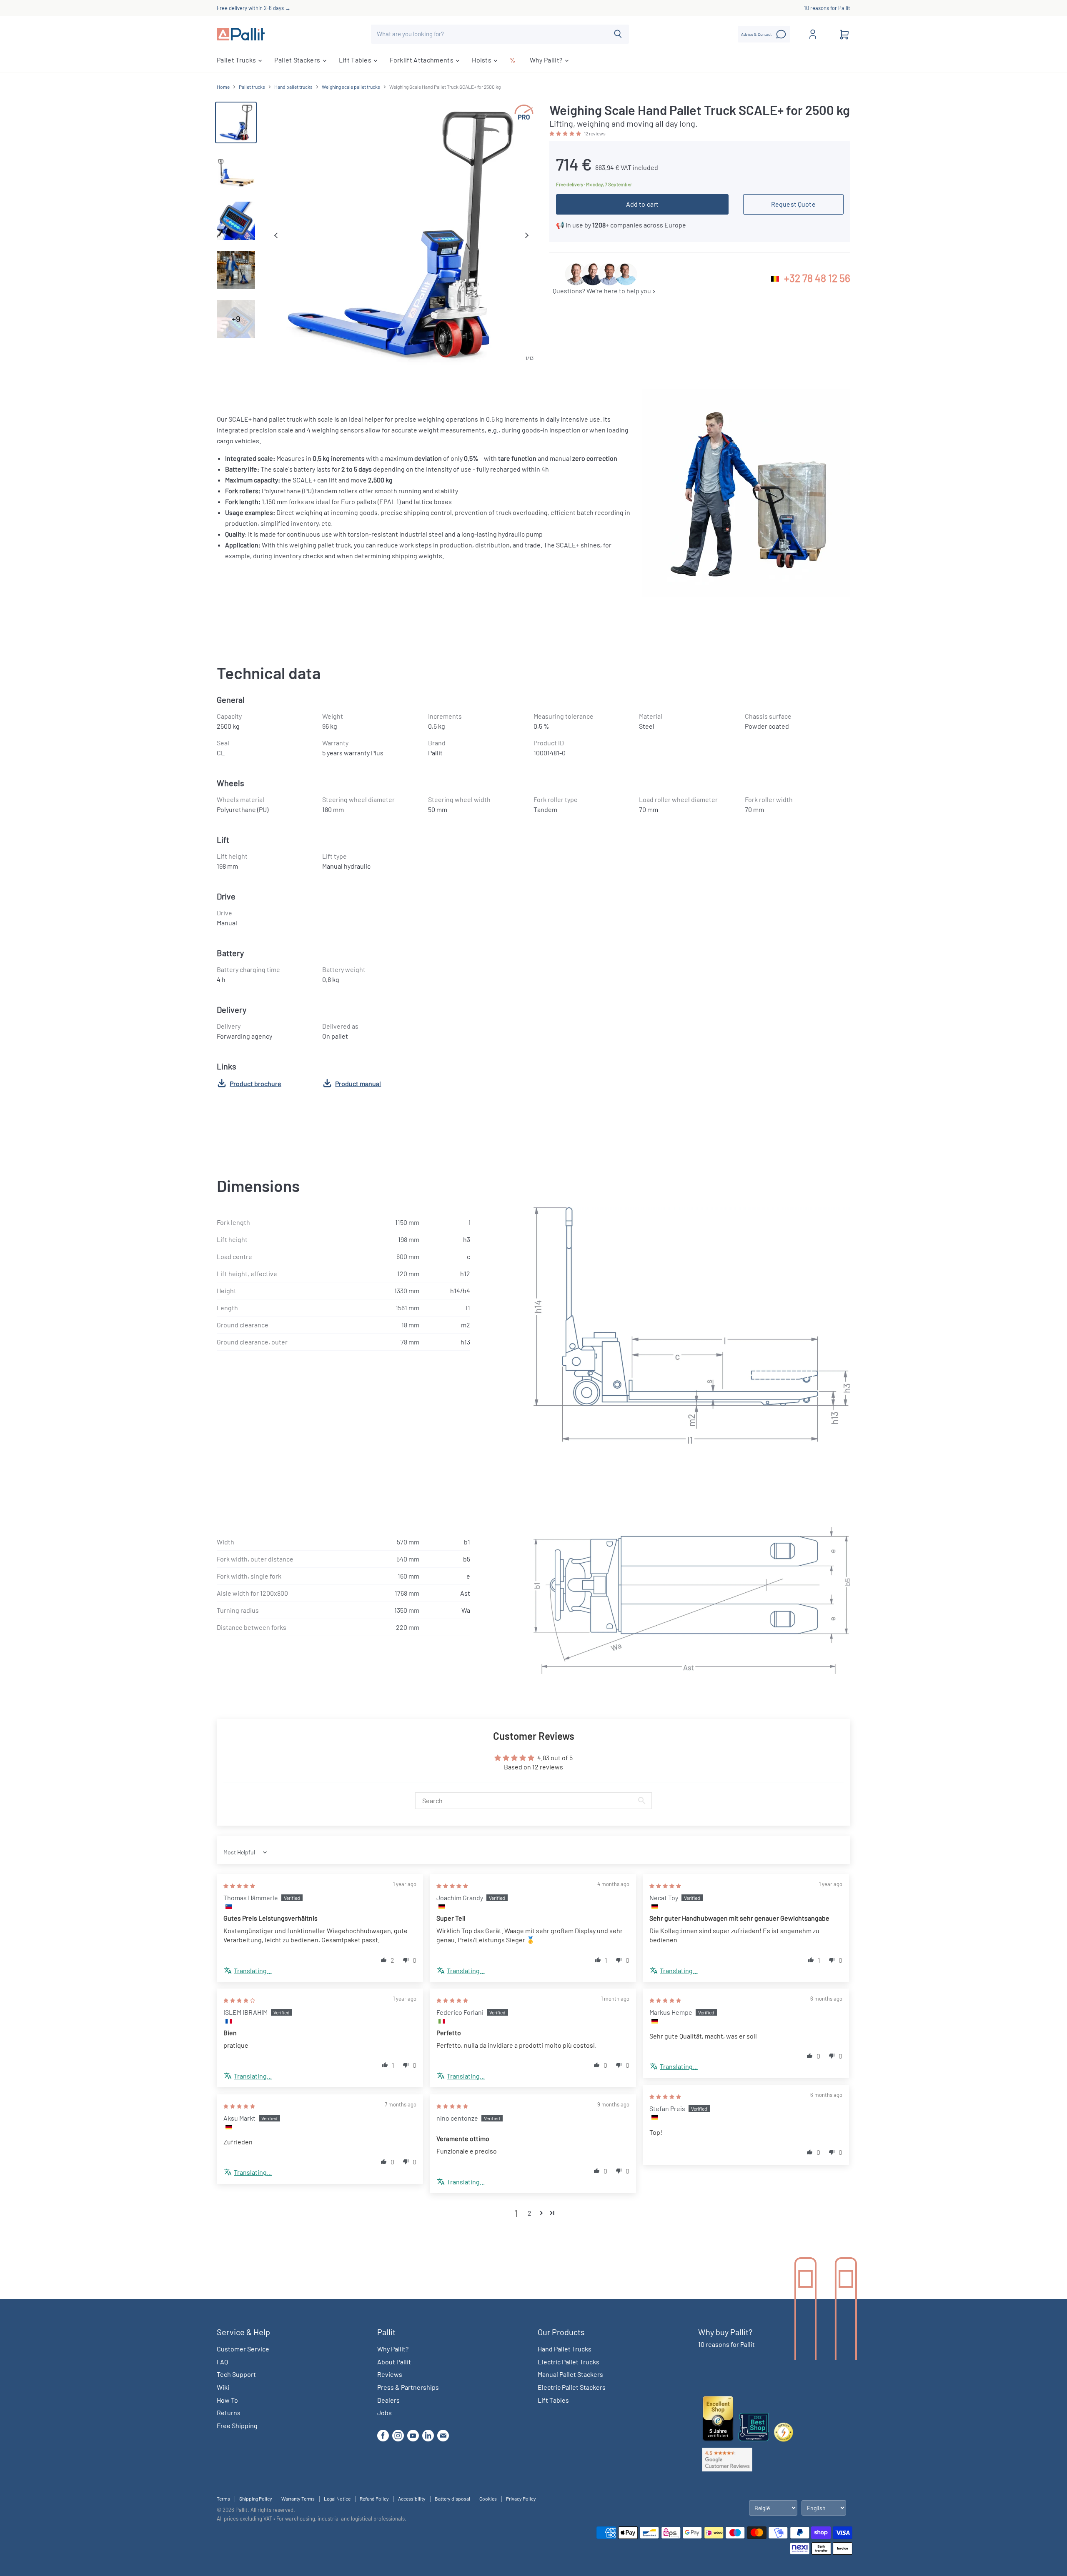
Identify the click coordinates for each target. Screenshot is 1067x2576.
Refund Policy (374, 2499)
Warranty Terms (298, 2499)
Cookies (488, 2499)
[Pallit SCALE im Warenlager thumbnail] (236, 270)
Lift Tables (356, 60)
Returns (229, 2412)
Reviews (390, 2374)
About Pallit (394, 2362)
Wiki (223, 2387)
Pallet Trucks (237, 60)
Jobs (384, 2412)
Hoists (482, 60)
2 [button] (530, 2213)
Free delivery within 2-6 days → (254, 8)
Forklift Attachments (422, 60)
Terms (223, 2499)
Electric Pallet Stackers (572, 2387)
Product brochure (255, 1083)
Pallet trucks (252, 87)
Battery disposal (452, 2499)
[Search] (618, 34)
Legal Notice (337, 2499)
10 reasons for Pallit (827, 8)
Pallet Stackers (298, 60)
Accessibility (412, 2499)
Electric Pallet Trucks (569, 2362)
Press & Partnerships (408, 2387)
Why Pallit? (547, 60)
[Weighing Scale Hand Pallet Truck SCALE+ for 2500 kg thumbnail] (236, 122)
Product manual (358, 1083)
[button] (566, 133)
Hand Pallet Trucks (565, 2349)
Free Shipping (237, 2425)
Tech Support (236, 2374)
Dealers (388, 2400)
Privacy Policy (521, 2499)
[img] (239, 1885)
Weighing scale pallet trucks (351, 87)
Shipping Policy (256, 2499)
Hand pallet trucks (293, 87)
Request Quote (793, 204)
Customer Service (243, 2349)
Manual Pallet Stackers (570, 2374)
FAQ (222, 2362)
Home (223, 87)
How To (227, 2400)
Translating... (253, 1970)
